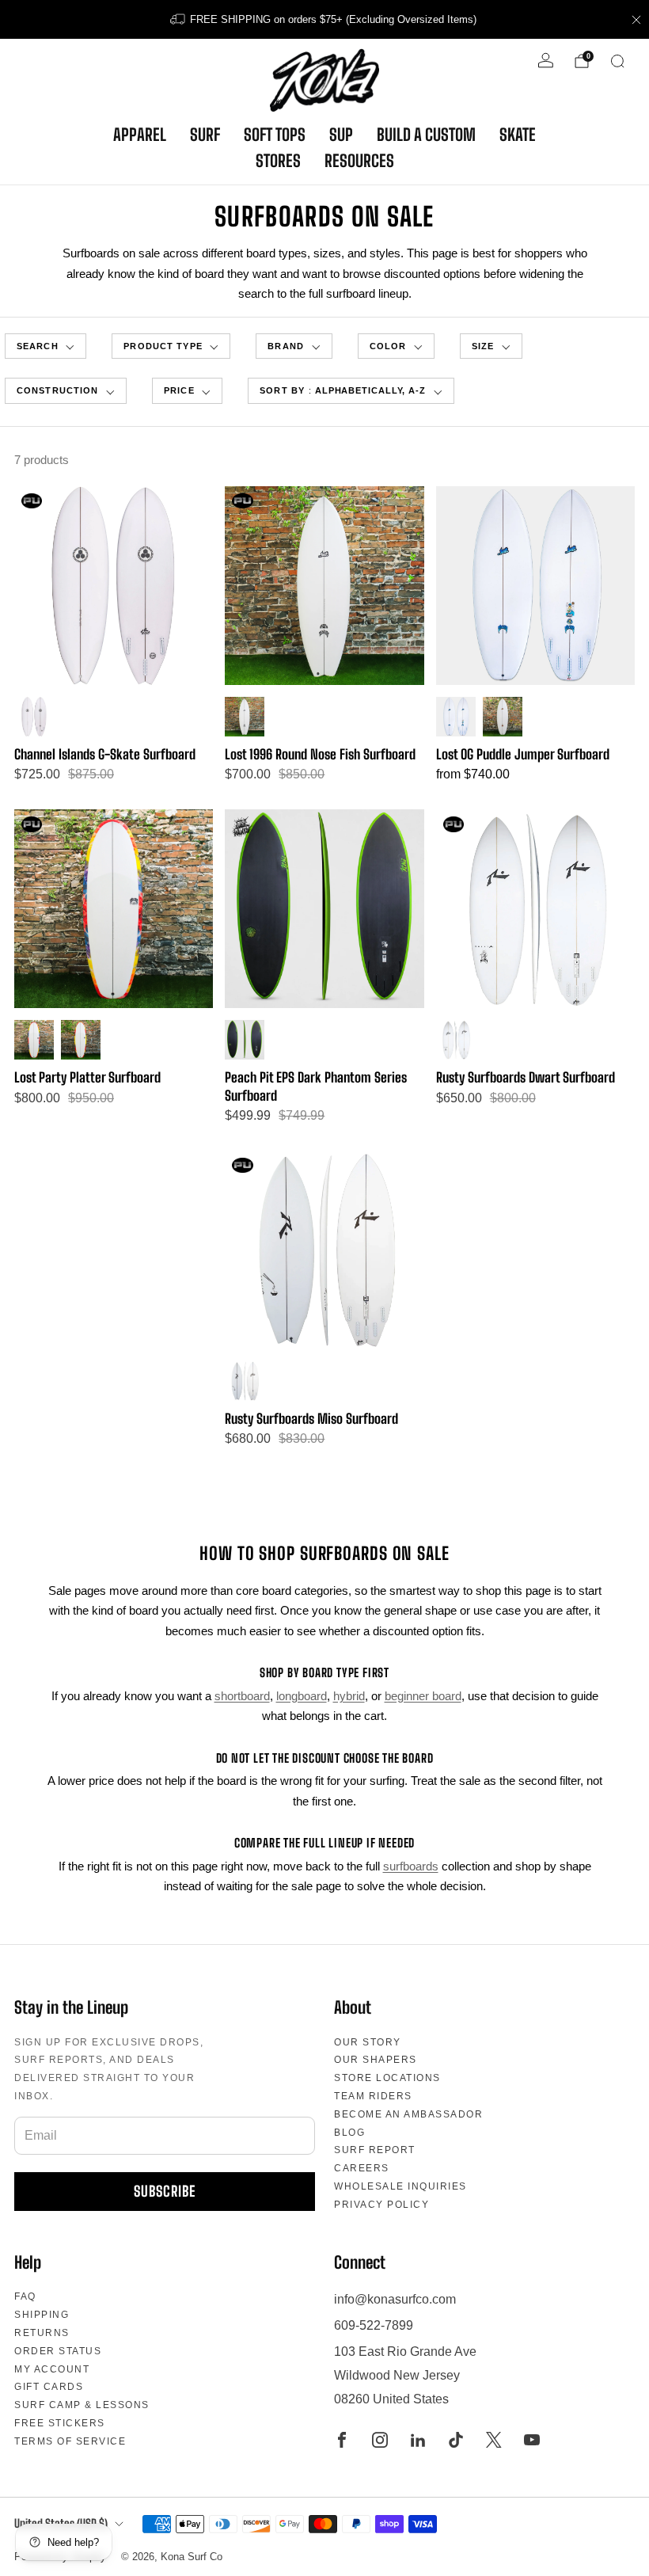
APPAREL (140, 135)
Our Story (368, 2042)
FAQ (25, 2296)
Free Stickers (60, 2423)
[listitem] (324, 19)
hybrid (349, 1696)
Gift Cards (49, 2387)
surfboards (411, 1866)
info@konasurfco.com (395, 2299)
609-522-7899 (374, 2325)
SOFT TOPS (275, 135)
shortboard (242, 1696)
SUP (341, 135)
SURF (205, 135)
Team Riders (373, 2096)
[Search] (617, 61)
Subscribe (165, 2191)
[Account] (546, 61)
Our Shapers (376, 2060)
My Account (52, 2369)
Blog (349, 2133)
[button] (171, 346)
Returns (42, 2333)
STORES (278, 161)
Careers (362, 2168)
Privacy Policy (381, 2205)
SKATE (518, 135)
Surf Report (375, 2150)
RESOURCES (359, 161)
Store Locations (387, 2078)
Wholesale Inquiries (400, 2186)
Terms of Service (70, 2441)
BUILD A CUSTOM (426, 135)
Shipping (42, 2315)
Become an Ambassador (408, 2114)
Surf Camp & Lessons (82, 2405)
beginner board (423, 1696)
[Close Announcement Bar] (636, 20)
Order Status (58, 2351)
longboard (302, 1696)
